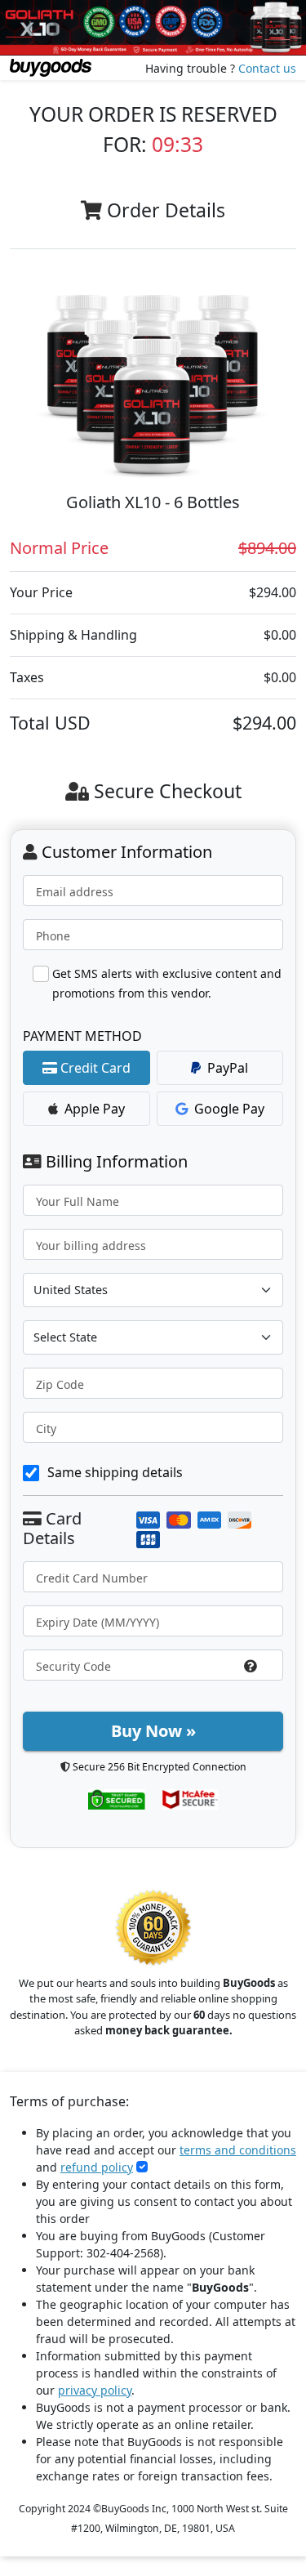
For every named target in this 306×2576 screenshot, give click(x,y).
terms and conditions (238, 2150)
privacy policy (95, 2390)
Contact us (267, 68)
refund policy (97, 2167)
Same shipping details (115, 1472)
